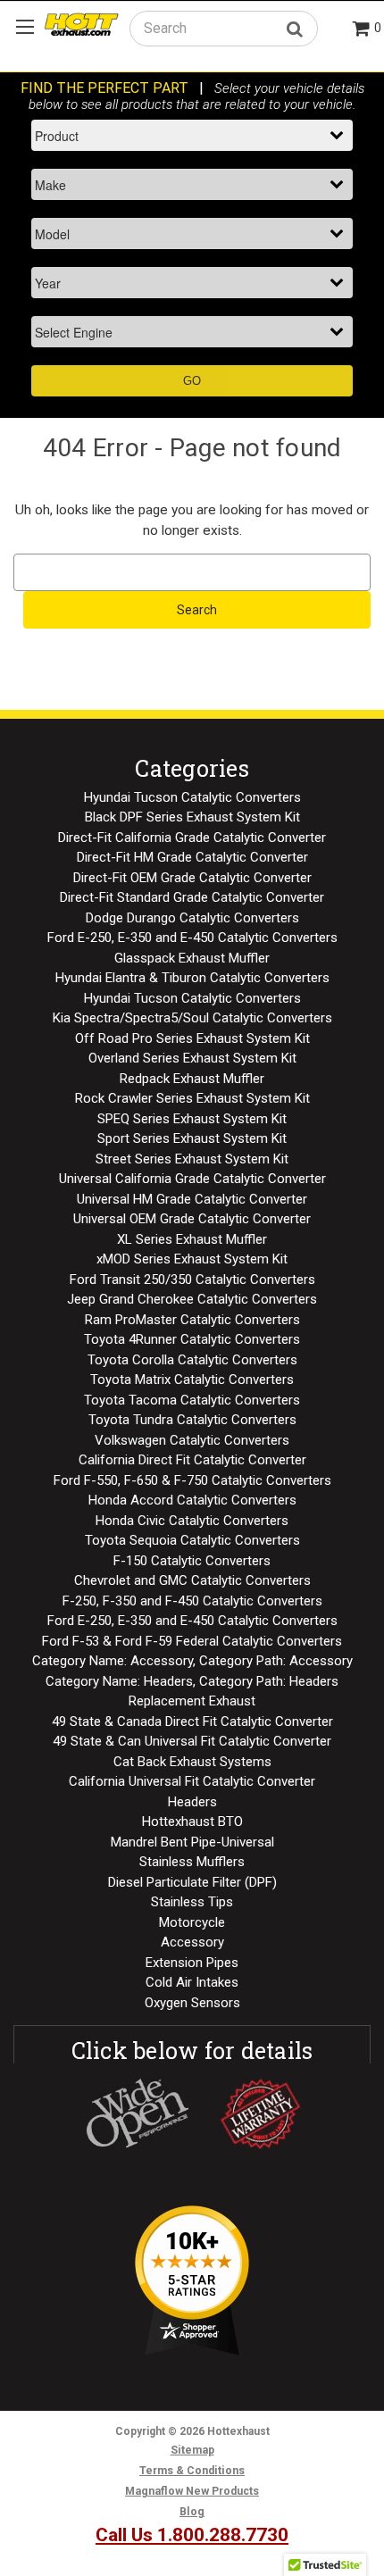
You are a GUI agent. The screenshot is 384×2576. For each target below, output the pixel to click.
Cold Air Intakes (192, 1982)
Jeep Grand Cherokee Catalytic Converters (192, 1299)
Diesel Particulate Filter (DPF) (192, 1882)
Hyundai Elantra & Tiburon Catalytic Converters (192, 978)
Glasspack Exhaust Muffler (192, 958)
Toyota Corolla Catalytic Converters (192, 1360)
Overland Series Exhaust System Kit (192, 1058)
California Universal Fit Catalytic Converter (192, 1781)
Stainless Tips (192, 1902)
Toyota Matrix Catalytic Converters (192, 1380)
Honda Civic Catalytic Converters (192, 1521)
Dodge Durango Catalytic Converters (192, 918)
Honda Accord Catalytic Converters (192, 1500)
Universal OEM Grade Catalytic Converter (192, 1219)
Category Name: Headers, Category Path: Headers (192, 1681)
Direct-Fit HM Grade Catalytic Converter (192, 857)
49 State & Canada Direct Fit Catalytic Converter (192, 1722)
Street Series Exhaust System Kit (192, 1159)
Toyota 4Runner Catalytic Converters (192, 1339)
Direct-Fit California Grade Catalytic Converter (192, 838)
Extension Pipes (192, 1963)
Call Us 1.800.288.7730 (192, 2535)
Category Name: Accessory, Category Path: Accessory (192, 1661)
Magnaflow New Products (192, 2491)
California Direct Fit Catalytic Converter (192, 1460)
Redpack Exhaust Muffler (192, 1079)
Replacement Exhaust (192, 1701)
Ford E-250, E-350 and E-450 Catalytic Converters (192, 938)
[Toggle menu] (25, 26)
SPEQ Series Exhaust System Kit (192, 1119)
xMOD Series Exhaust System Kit (192, 1259)
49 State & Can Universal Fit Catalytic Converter (192, 1741)
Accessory (192, 1942)
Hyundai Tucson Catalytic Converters (192, 797)
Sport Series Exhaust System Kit (192, 1138)
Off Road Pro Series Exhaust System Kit (192, 1038)
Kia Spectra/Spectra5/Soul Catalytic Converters (192, 1018)
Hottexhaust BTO (192, 1822)
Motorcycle (192, 1922)
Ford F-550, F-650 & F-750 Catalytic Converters (192, 1480)
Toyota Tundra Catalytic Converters (192, 1420)
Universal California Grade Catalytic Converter (192, 1179)
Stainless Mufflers (192, 1862)
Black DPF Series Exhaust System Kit (192, 817)
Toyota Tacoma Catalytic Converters (192, 1400)
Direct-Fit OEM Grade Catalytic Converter (192, 878)
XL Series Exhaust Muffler (192, 1239)
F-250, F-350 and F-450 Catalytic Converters (192, 1601)
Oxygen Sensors (192, 2003)
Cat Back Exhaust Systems (192, 1762)
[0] (362, 30)
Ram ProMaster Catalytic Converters (192, 1320)
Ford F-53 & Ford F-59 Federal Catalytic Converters (192, 1641)
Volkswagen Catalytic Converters (192, 1440)
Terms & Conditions (192, 2471)
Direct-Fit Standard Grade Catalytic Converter (192, 897)
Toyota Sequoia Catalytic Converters (192, 1540)
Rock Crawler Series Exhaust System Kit (192, 1098)
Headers (192, 1802)
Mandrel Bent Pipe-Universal (192, 1842)
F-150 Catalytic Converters (192, 1561)
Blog (192, 2512)
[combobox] (224, 28)
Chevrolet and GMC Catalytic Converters (192, 1580)
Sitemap (192, 2450)
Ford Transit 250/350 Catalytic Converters (192, 1280)
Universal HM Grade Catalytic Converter (192, 1199)
